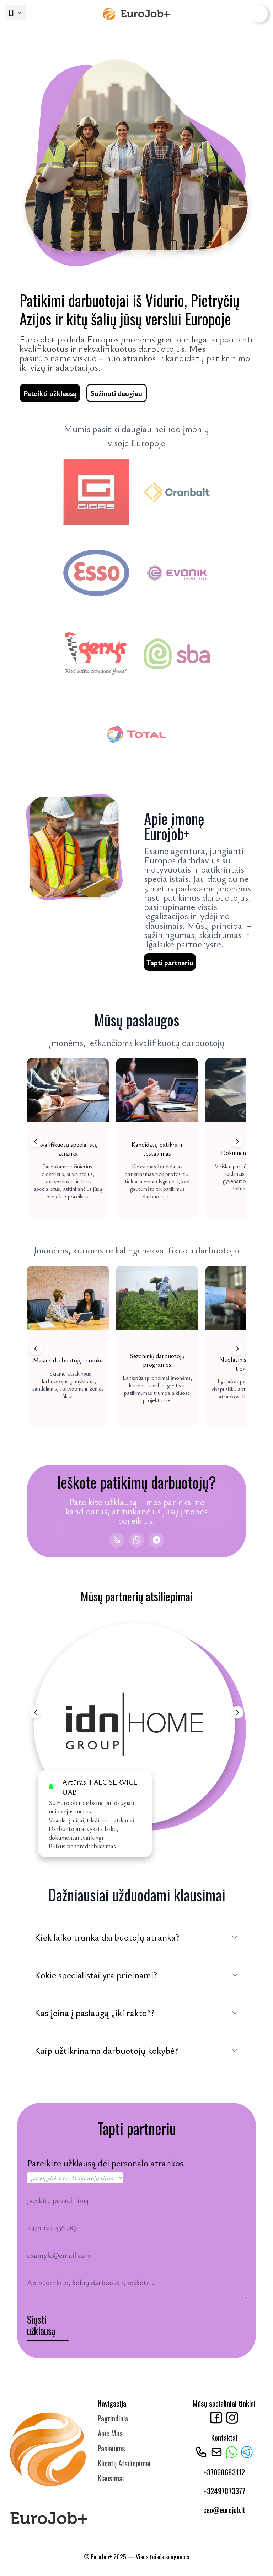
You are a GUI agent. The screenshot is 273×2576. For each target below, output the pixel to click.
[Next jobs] (237, 1142)
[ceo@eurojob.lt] (216, 2452)
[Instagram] (232, 2418)
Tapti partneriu (170, 962)
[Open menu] (259, 14)
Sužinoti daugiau (116, 393)
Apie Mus (110, 2433)
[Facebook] (216, 2418)
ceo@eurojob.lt (224, 2510)
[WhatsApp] (136, 1540)
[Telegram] (156, 1540)
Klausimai (111, 2478)
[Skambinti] (117, 1540)
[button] (68, 1138)
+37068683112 (224, 2472)
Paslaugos (111, 2448)
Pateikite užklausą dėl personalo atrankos (105, 2163)
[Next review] (237, 1713)
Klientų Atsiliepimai (124, 2463)
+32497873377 (224, 2491)
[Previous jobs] (36, 1142)
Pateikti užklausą (50, 393)
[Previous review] (36, 1713)
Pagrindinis (113, 2418)
